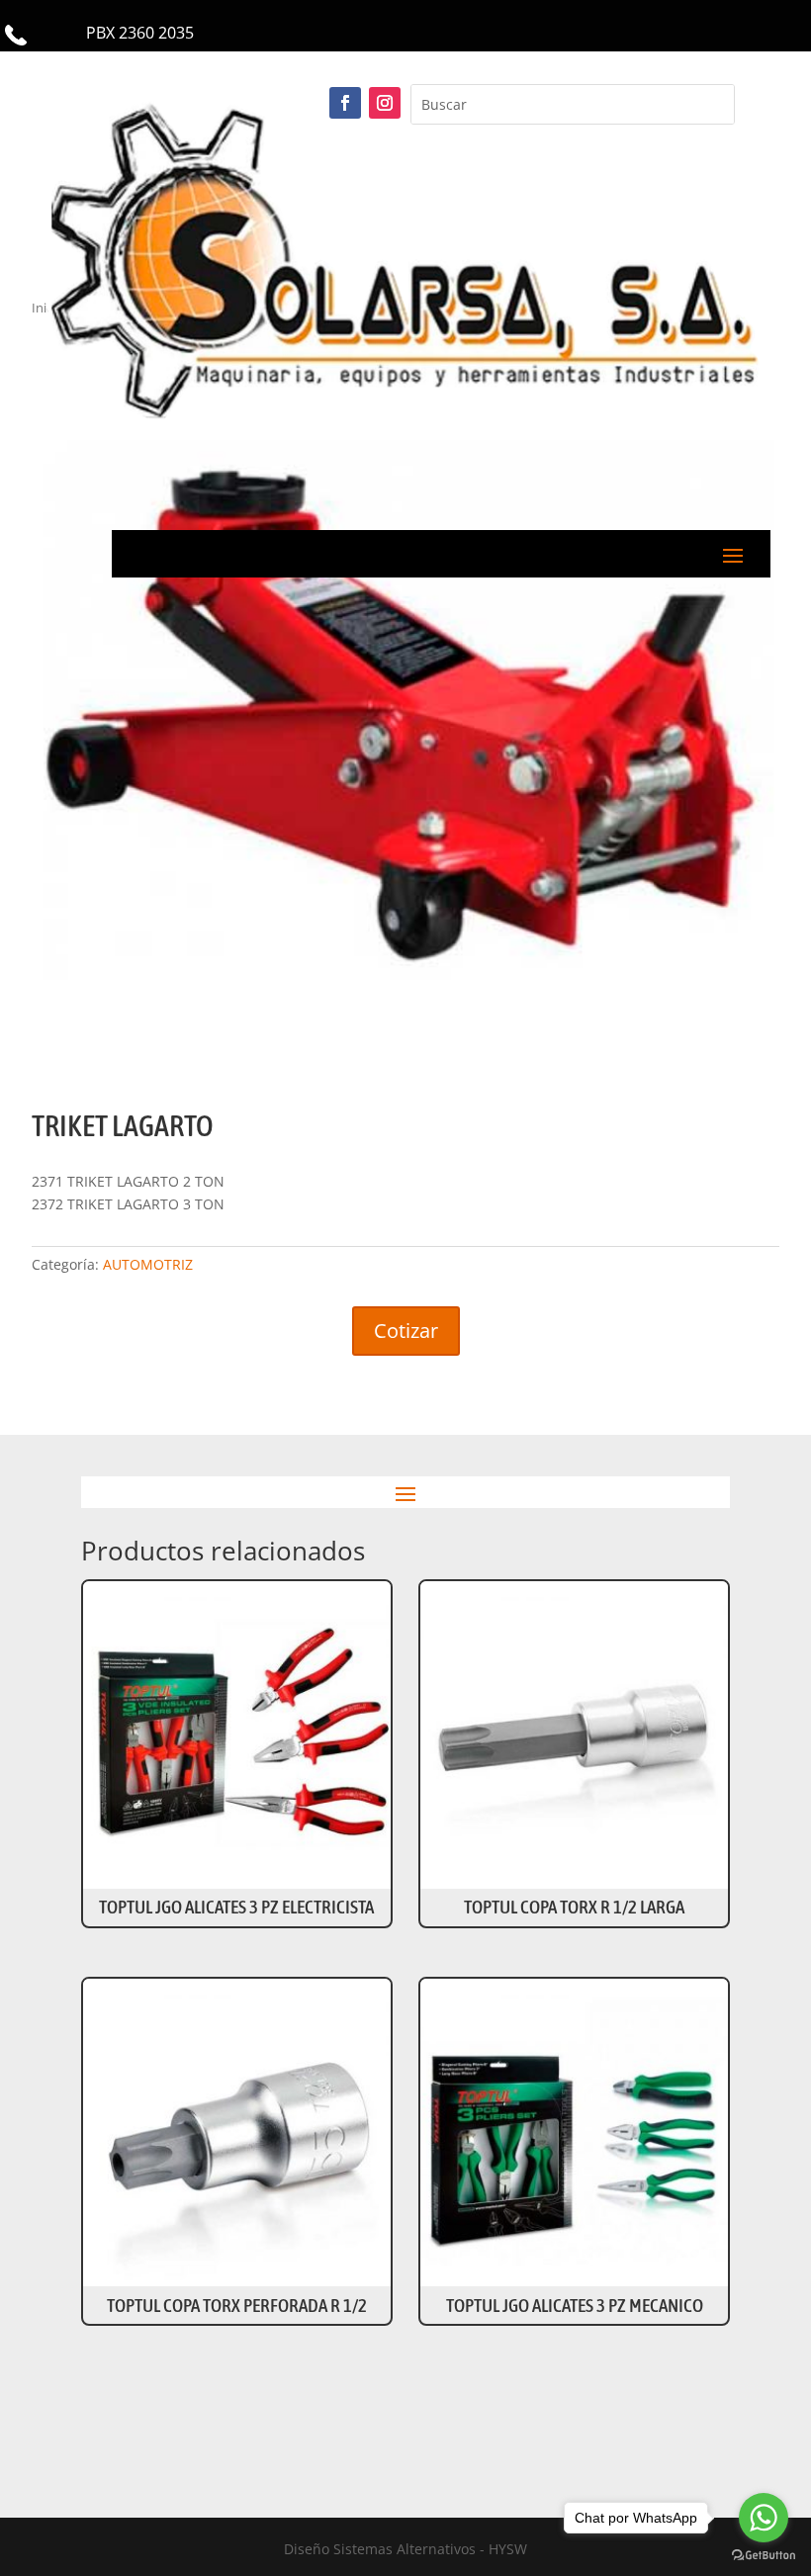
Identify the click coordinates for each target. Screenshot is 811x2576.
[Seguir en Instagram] (385, 103)
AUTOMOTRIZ (148, 1264)
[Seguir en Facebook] (345, 103)
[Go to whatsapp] (764, 2518)
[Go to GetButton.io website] (764, 2556)
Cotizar (406, 1331)
